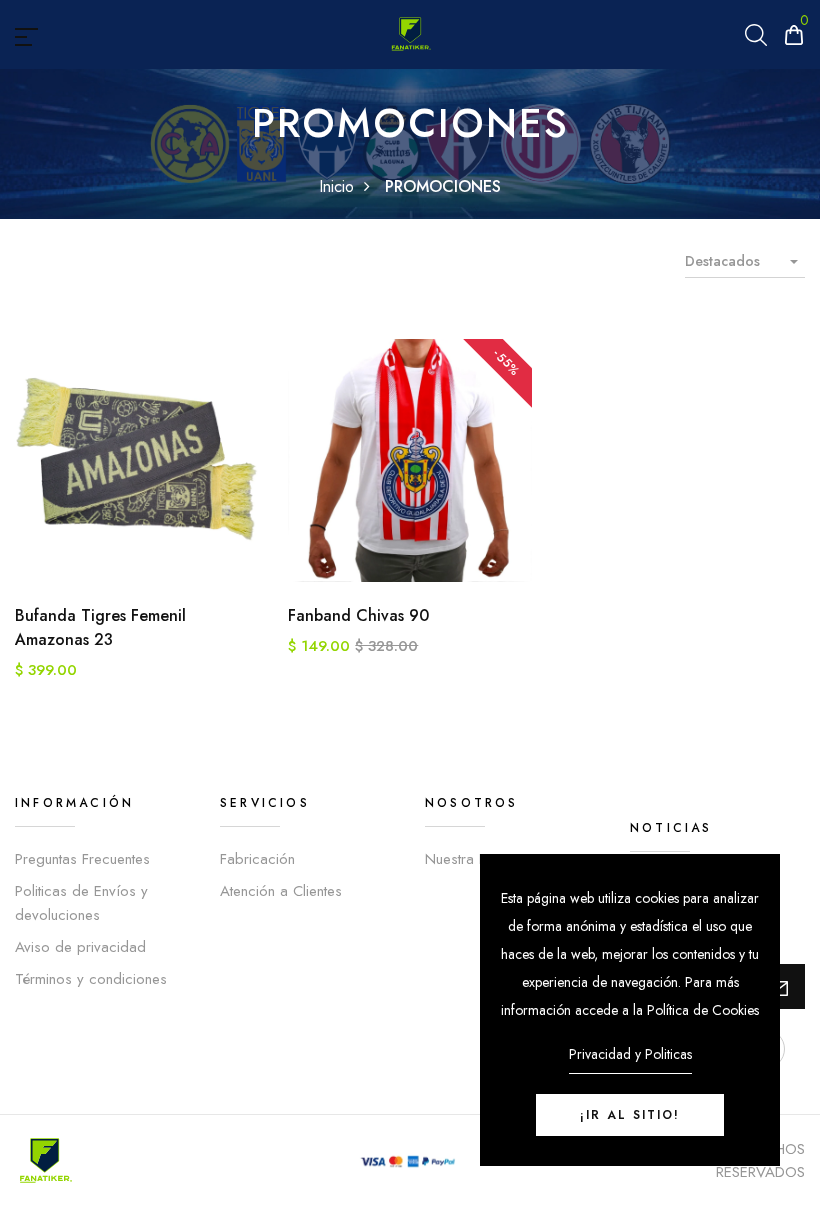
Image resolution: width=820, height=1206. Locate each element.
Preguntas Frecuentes (82, 859)
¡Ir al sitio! (630, 1115)
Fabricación (257, 859)
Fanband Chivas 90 (358, 615)
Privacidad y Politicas (630, 1054)
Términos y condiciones (91, 979)
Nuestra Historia (476, 859)
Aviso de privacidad (80, 947)
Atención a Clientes (281, 891)
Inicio (336, 186)
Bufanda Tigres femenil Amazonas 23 (100, 627)
